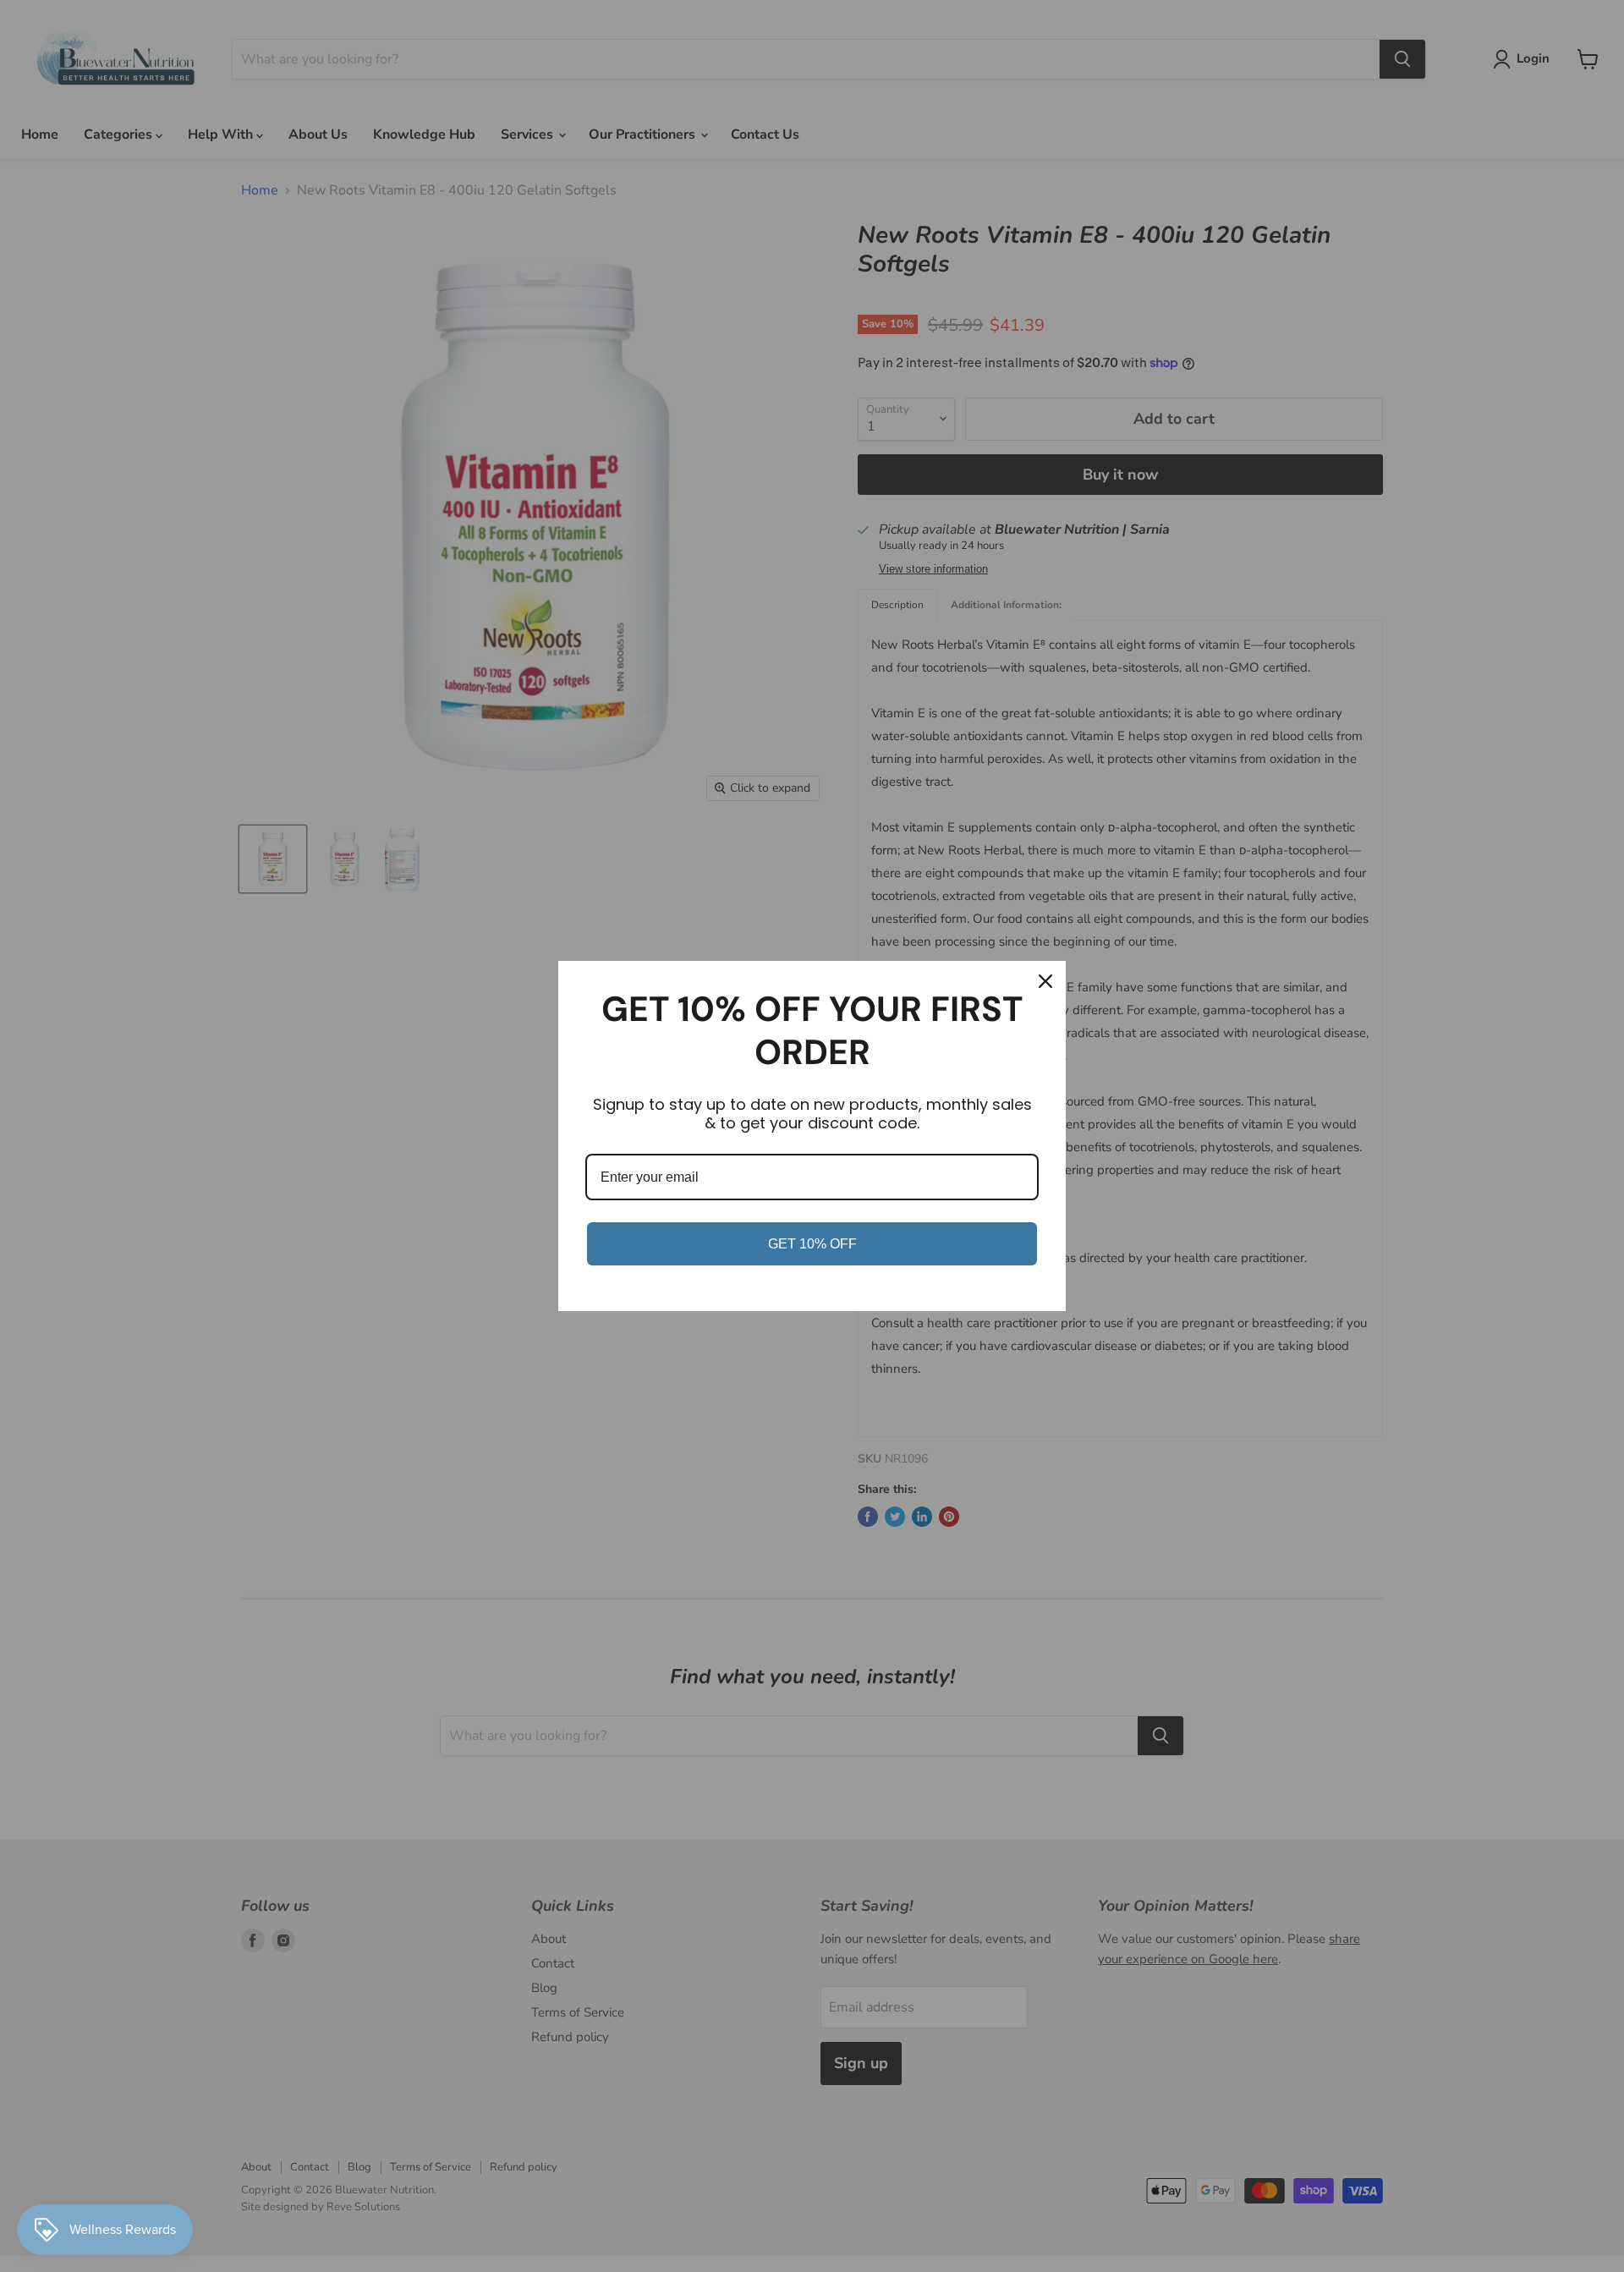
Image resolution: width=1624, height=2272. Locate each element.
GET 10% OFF (812, 1244)
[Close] (1045, 981)
